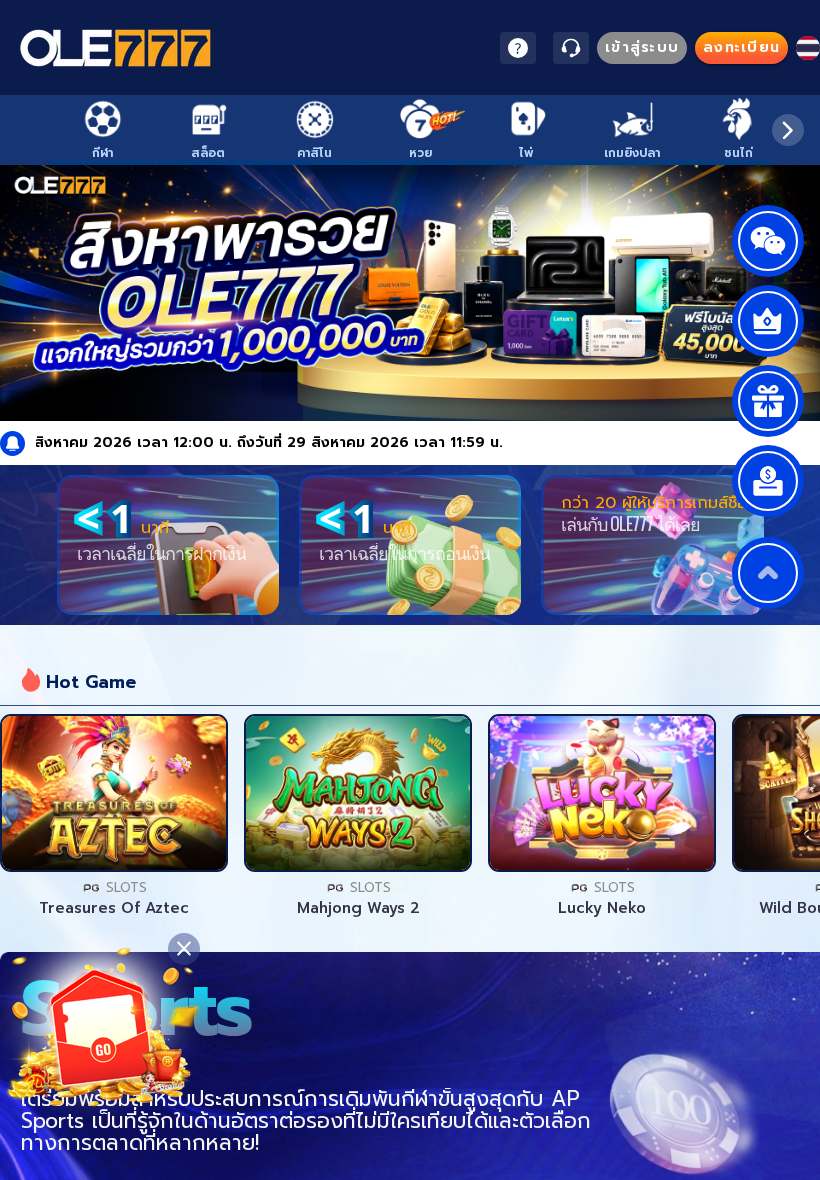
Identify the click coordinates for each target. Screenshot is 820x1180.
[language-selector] (808, 48)
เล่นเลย (114, 793)
